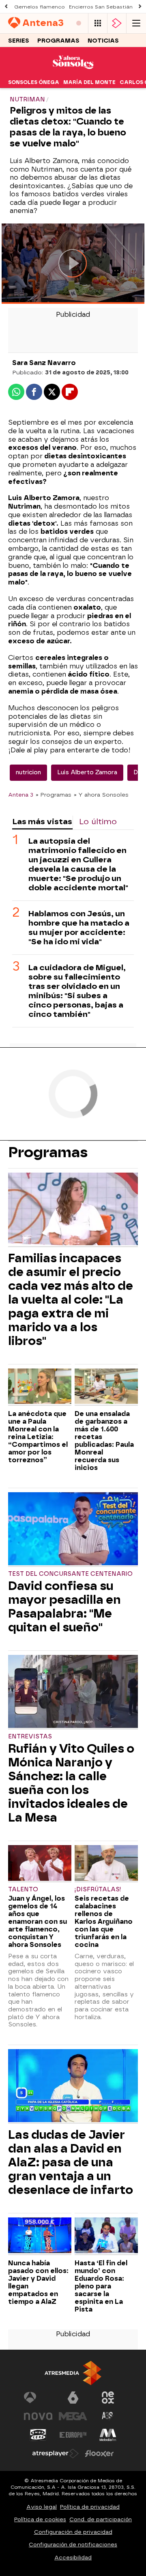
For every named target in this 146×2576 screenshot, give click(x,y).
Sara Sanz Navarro (44, 363)
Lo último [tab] (98, 822)
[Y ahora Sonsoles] (73, 71)
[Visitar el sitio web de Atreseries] (108, 2416)
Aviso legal (42, 2507)
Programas (58, 41)
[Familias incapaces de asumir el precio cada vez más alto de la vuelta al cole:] (73, 1210)
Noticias (103, 41)
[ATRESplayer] (117, 23)
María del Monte (89, 82)
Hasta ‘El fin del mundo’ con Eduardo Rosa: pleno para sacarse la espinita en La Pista (101, 2286)
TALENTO (23, 1890)
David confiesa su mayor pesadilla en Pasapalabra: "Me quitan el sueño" (64, 1607)
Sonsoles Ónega (34, 82)
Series (19, 41)
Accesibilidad (73, 2558)
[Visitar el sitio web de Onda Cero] (38, 2435)
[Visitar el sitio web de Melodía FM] (108, 2435)
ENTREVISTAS (30, 1737)
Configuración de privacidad (73, 2532)
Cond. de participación (101, 2519)
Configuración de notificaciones (73, 2545)
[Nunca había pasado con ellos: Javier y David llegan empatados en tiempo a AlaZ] (40, 2236)
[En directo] (79, 23)
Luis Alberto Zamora (87, 772)
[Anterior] (6, 7)
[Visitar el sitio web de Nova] (38, 2416)
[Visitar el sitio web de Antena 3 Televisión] (38, 2398)
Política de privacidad (90, 2507)
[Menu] (136, 23)
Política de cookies (40, 2519)
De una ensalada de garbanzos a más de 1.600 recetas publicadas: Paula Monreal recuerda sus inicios (104, 1441)
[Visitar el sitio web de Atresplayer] (56, 2454)
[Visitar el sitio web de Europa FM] (73, 2435)
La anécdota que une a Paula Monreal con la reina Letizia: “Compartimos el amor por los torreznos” (38, 1437)
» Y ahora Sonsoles (101, 795)
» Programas (54, 795)
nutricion (28, 772)
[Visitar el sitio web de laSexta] (73, 2398)
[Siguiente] (140, 7)
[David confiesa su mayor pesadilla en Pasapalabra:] (73, 1530)
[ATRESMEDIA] (73, 2373)
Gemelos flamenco (40, 7)
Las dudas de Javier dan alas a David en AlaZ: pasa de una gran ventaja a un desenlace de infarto (71, 2162)
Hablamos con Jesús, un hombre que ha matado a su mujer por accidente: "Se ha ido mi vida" (79, 928)
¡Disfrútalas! (98, 1890)
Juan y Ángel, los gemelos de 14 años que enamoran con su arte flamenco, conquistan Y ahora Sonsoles (38, 1922)
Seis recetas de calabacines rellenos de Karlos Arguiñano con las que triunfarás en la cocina (104, 1922)
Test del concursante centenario (70, 1574)
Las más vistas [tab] (42, 822)
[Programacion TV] (98, 23)
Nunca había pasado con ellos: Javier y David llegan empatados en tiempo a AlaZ (38, 2282)
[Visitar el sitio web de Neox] (108, 2398)
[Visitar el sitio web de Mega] (73, 2416)
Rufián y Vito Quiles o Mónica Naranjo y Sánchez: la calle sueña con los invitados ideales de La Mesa (71, 1783)
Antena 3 (21, 795)
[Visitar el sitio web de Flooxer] (99, 2454)
